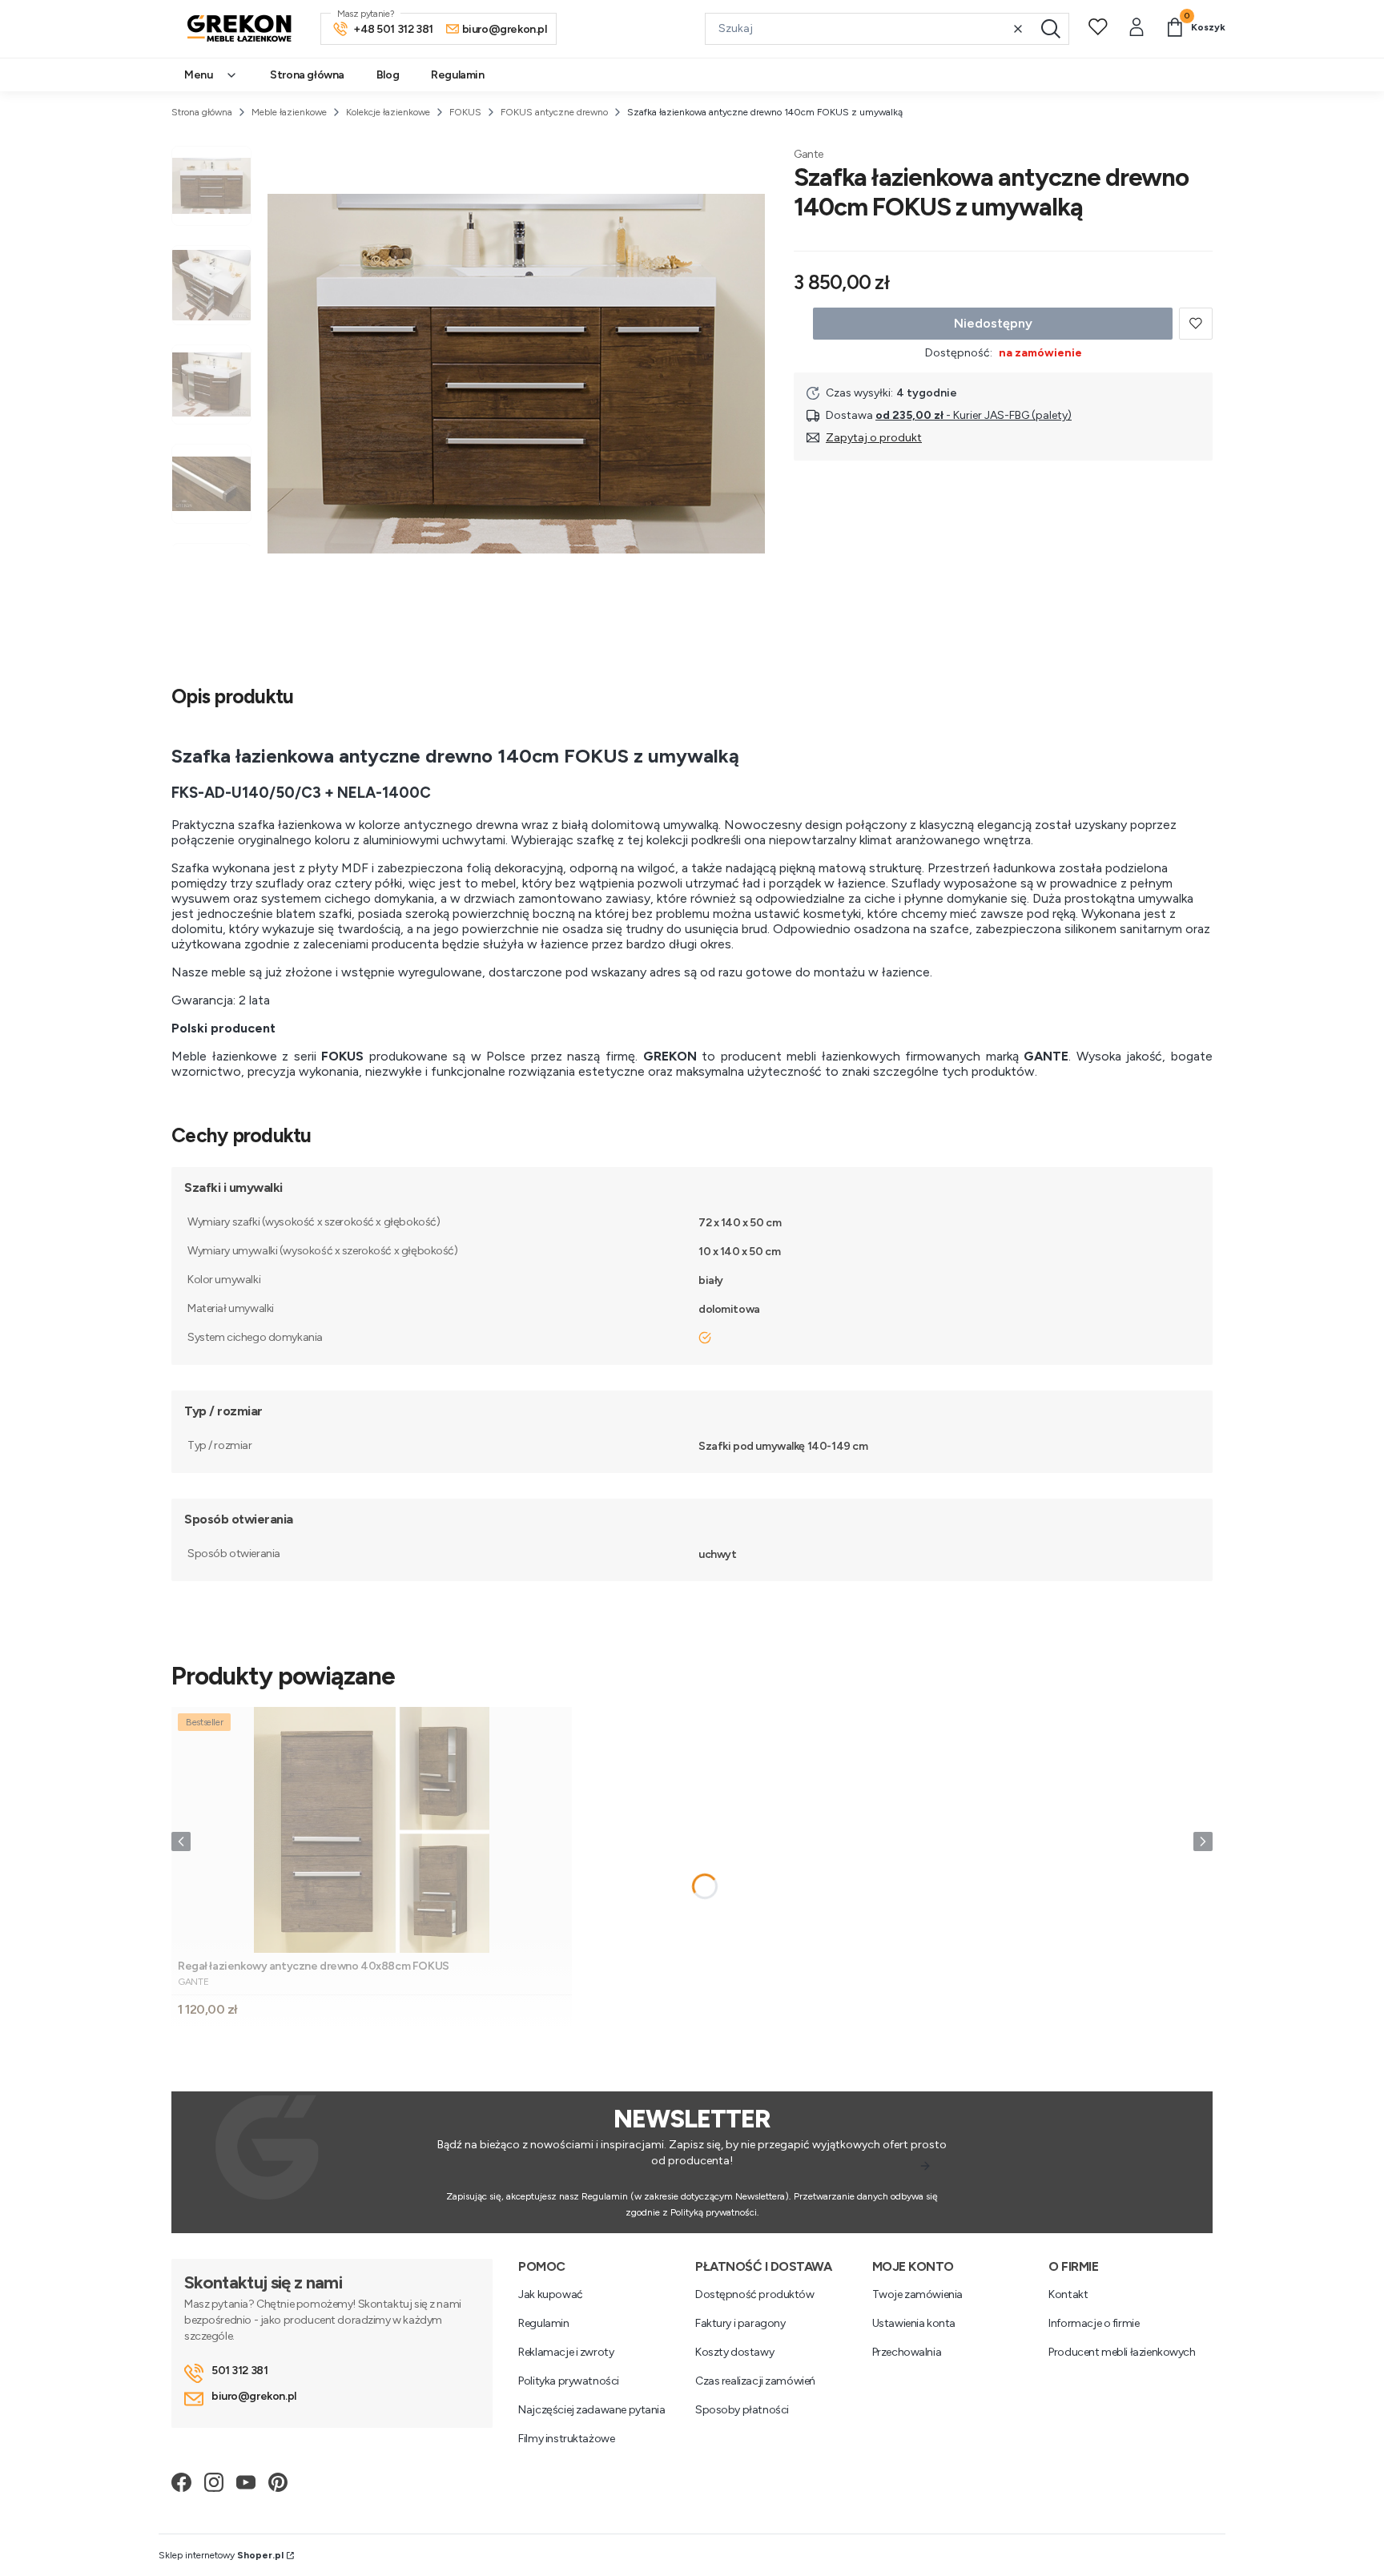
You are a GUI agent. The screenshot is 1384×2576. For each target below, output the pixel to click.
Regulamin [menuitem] (457, 75)
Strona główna (202, 112)
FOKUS (465, 112)
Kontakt (1068, 2294)
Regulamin (543, 2323)
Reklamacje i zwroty (566, 2352)
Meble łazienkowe (289, 112)
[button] (1051, 29)
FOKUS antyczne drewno (554, 112)
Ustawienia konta (914, 2323)
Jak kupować (550, 2294)
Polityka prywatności (569, 2381)
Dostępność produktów (755, 2294)
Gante (809, 154)
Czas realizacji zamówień (755, 2381)
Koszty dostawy (734, 2352)
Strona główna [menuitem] (307, 75)
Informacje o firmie (1094, 2323)
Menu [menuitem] (198, 75)
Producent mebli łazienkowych (1122, 2352)
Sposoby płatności (742, 2410)
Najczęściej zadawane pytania (591, 2410)
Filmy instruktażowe (566, 2439)
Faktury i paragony (740, 2323)
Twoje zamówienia (917, 2294)
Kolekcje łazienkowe (388, 112)
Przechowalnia (907, 2352)
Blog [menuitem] (388, 75)
